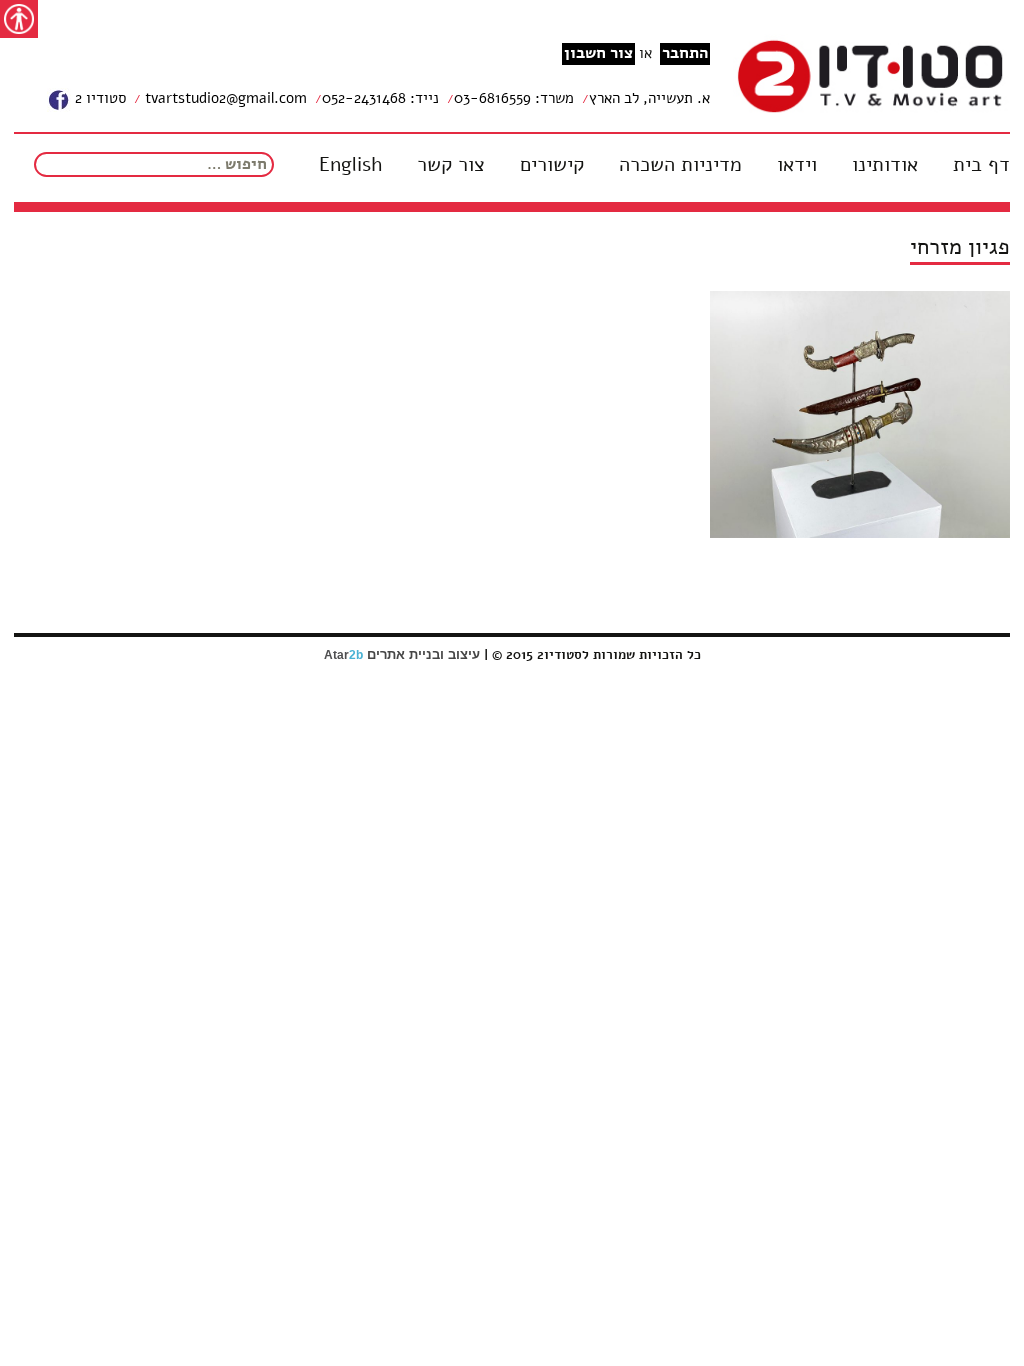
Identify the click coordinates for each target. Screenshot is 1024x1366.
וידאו (797, 165)
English (350, 165)
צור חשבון (598, 53)
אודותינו (885, 165)
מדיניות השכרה (680, 165)
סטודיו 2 (98, 98)
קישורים (552, 165)
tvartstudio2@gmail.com (224, 98)
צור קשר (451, 165)
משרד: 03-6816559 (514, 98)
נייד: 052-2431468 (380, 98)
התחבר (685, 53)
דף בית (981, 165)
